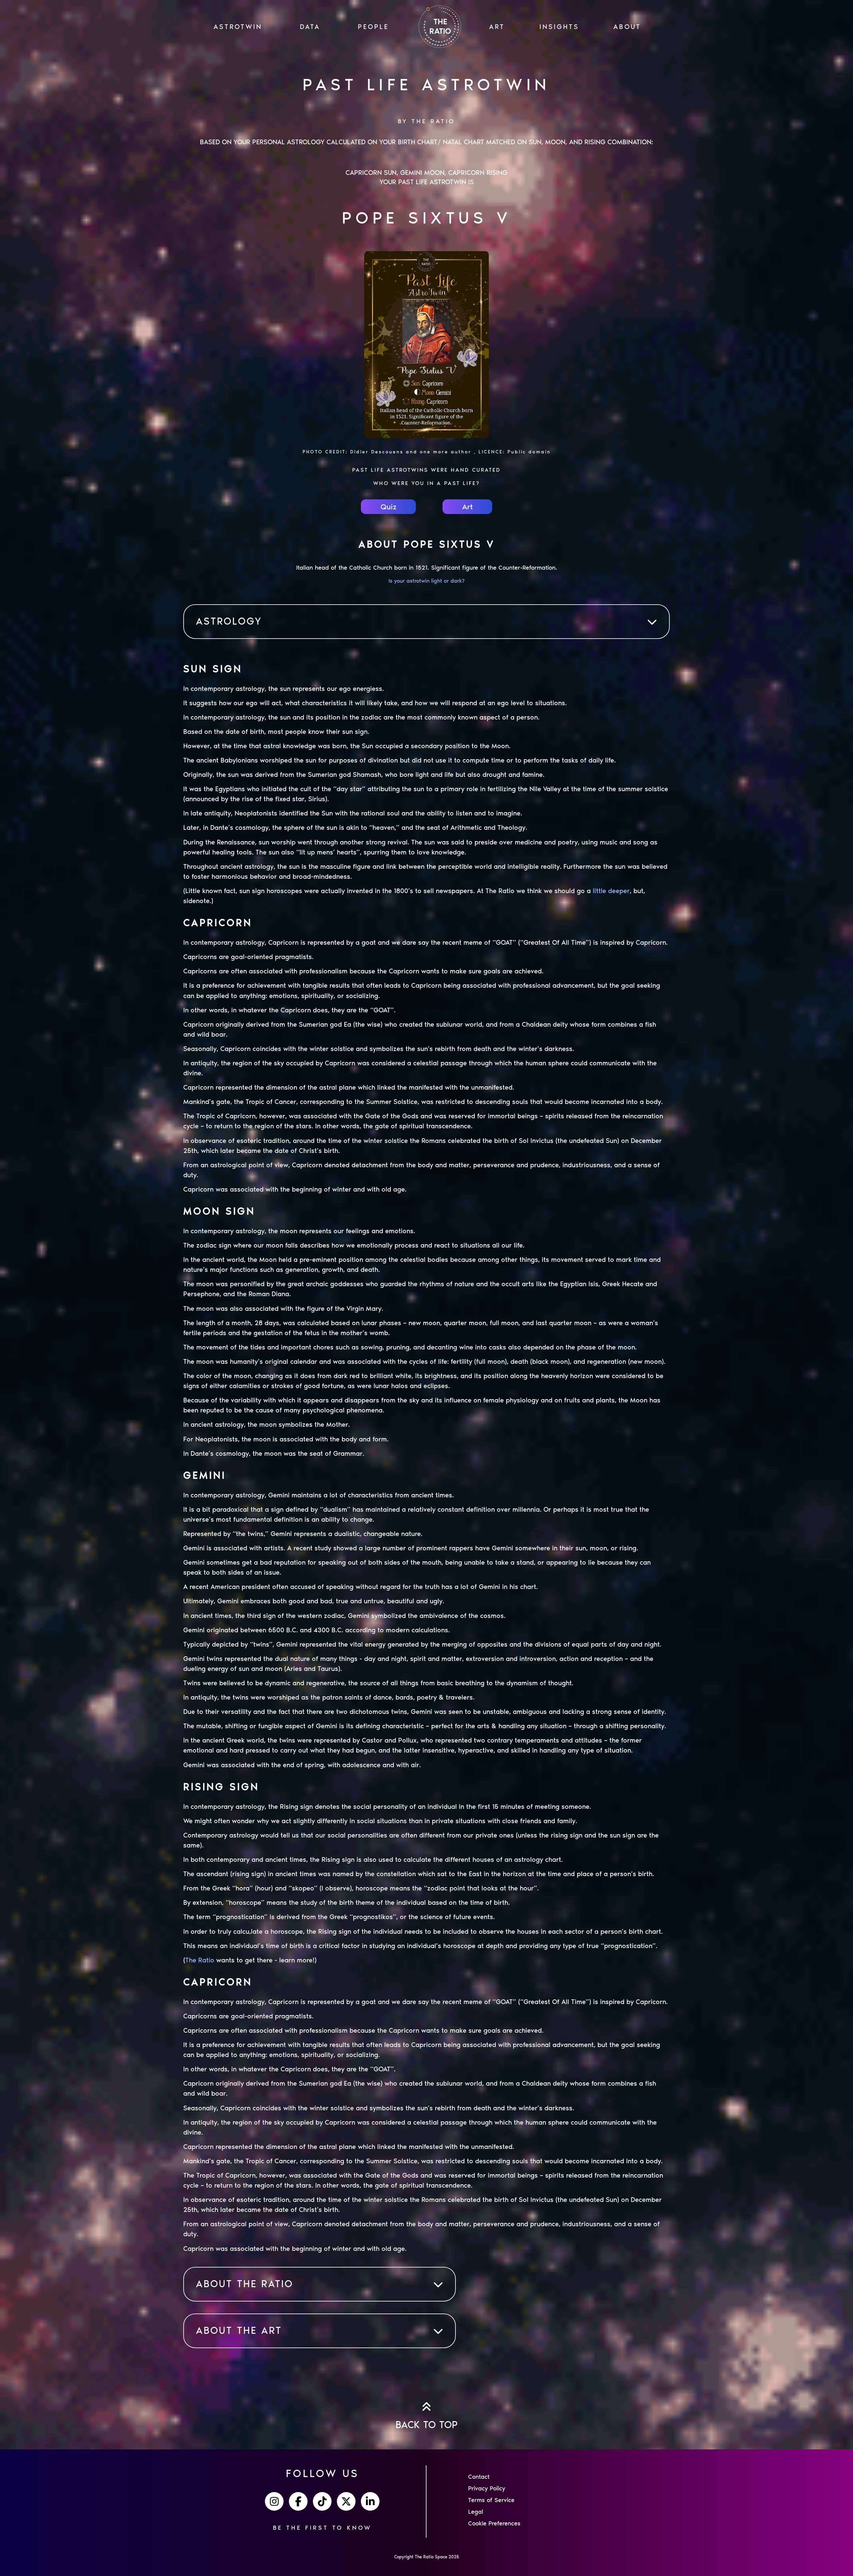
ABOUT (627, 27)
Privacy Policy (487, 2488)
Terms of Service (491, 2500)
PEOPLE (373, 27)
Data (310, 27)
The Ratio (200, 1960)
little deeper (611, 891)
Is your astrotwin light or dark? (426, 581)
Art (467, 507)
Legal (476, 2512)
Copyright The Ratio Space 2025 (427, 2557)
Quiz (389, 507)
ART (497, 27)
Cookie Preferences (494, 2523)
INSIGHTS (559, 27)
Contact (479, 2477)
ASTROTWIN (238, 27)
